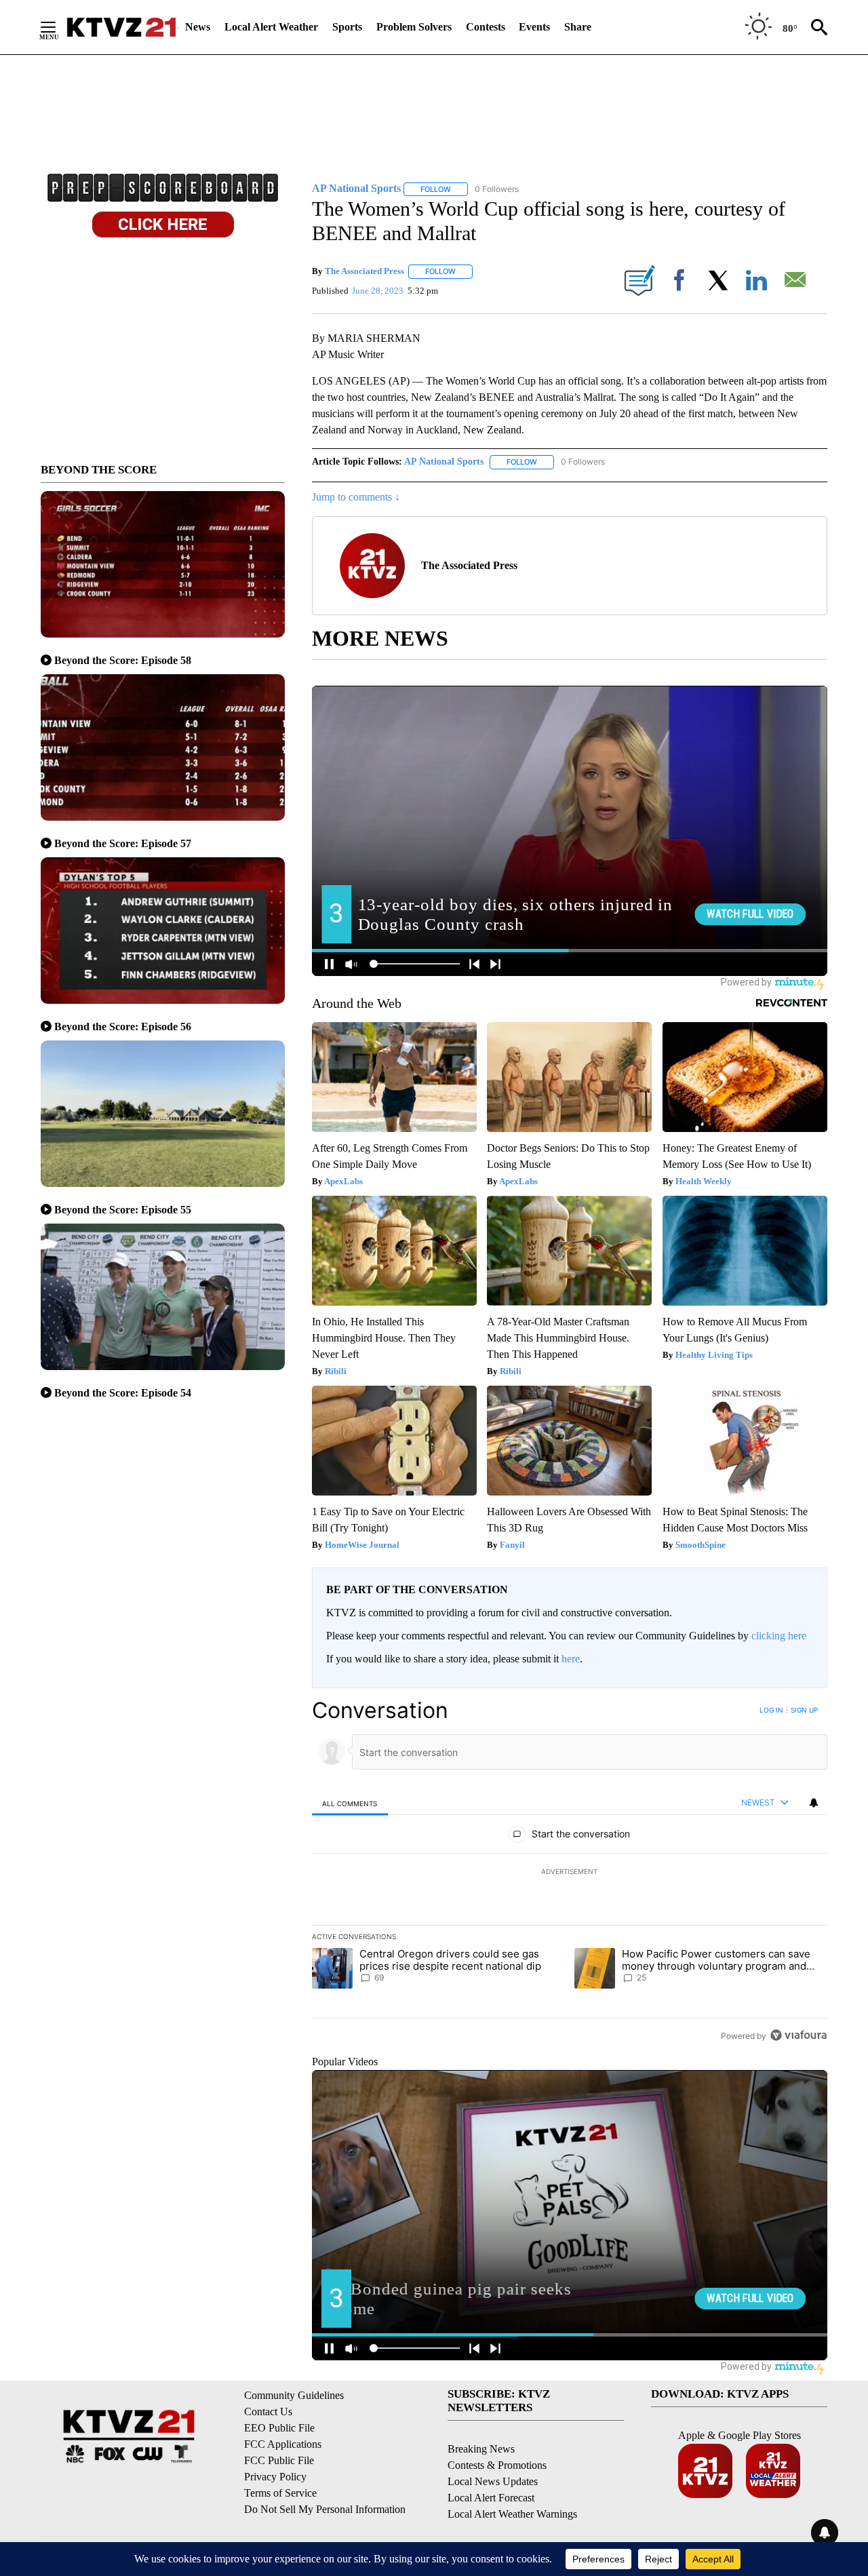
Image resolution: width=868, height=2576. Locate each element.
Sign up (804, 1710)
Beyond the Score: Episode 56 (123, 1027)
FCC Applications (283, 2444)
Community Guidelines (294, 2395)
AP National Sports (444, 462)
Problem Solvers (414, 27)
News (198, 27)
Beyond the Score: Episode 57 (123, 843)
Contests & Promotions (497, 2465)
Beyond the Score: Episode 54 (123, 1393)
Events (534, 27)
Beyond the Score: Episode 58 (123, 660)
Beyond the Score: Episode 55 (123, 1210)
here (571, 1659)
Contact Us (268, 2412)
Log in (771, 1710)
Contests (486, 27)
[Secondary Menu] (58, 27)
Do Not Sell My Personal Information (325, 2509)
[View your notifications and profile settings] (814, 1803)
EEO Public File (279, 2428)
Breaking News (481, 2449)
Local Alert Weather (271, 27)
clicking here (779, 1636)
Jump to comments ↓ (356, 497)
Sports (347, 27)
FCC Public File (279, 2460)
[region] (570, 1873)
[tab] (350, 1803)
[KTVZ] (121, 27)
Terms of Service (280, 2493)
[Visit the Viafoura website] (798, 2035)
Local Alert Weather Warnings (512, 2514)
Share (578, 27)
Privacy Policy (275, 2477)
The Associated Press (364, 271)
